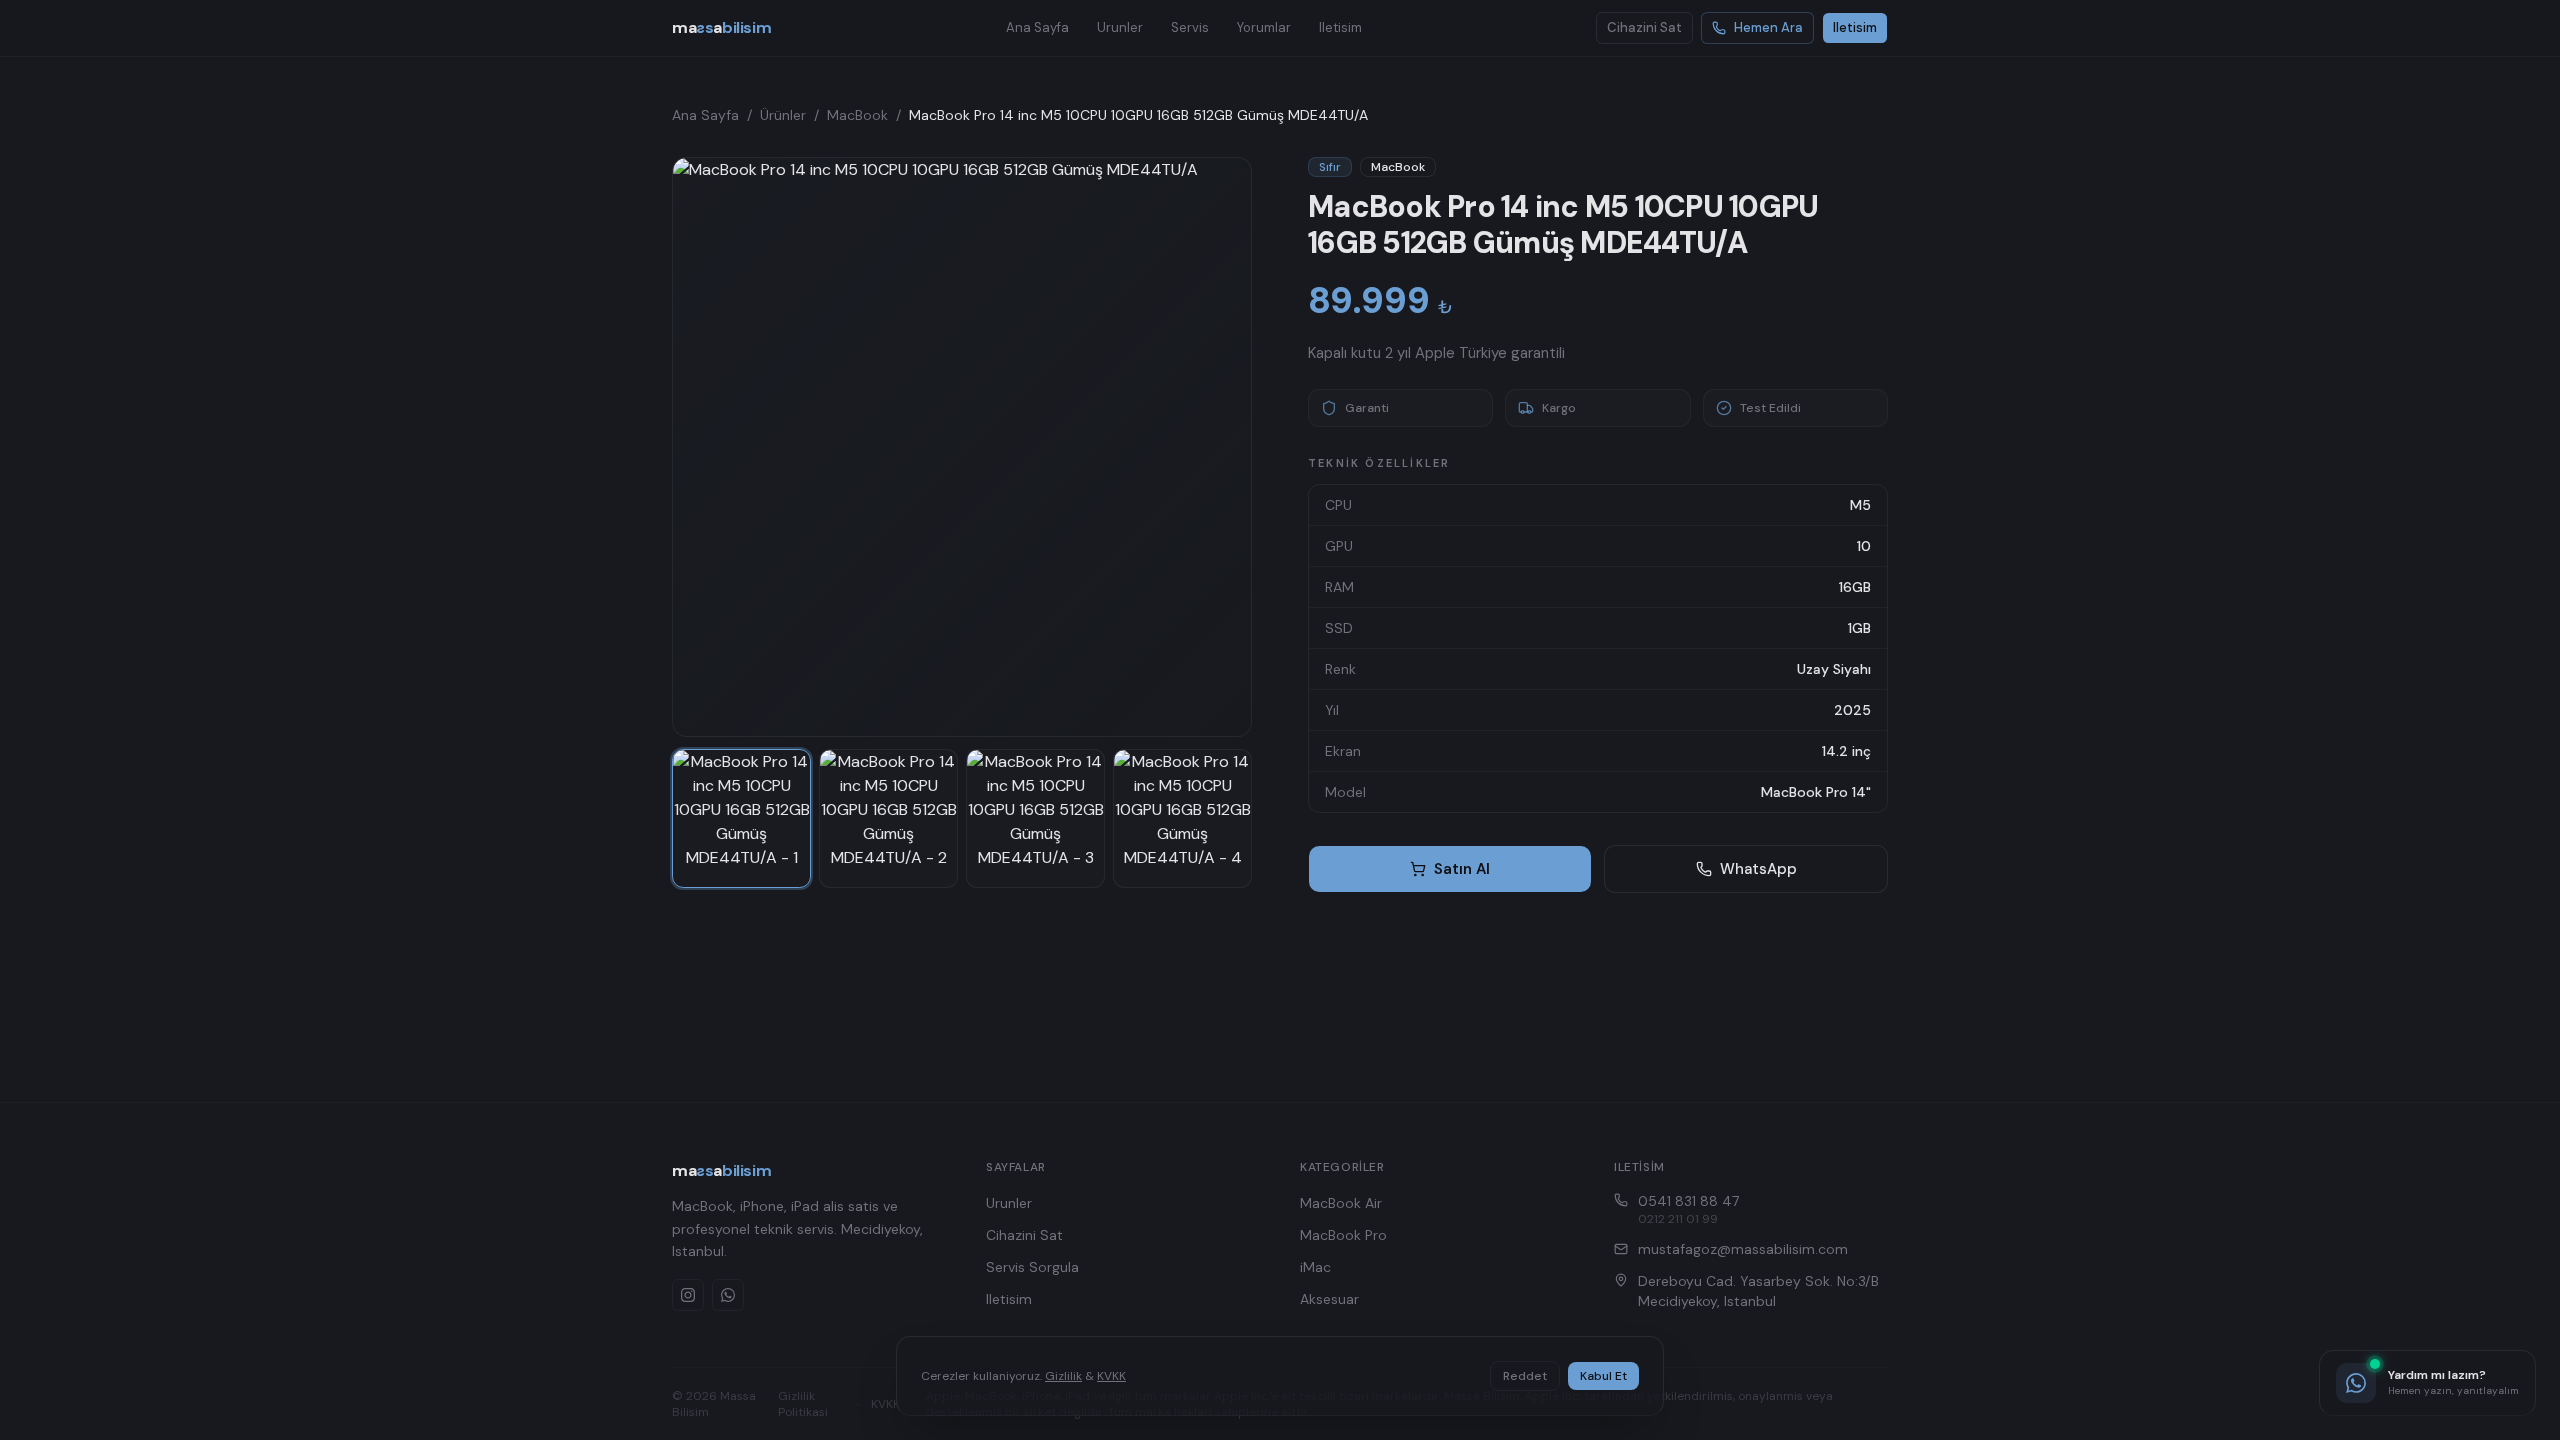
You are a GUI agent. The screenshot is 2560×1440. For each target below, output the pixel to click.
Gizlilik (1063, 1376)
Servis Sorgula (1032, 1267)
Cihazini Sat (1644, 27)
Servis (1190, 27)
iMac (1315, 1267)
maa (721, 27)
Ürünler (783, 115)
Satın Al (1462, 869)
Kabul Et (1603, 1376)
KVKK (1111, 1376)
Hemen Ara (1768, 27)
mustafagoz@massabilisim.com (1743, 1249)
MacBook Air (1341, 1203)
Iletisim (1340, 27)
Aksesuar (1329, 1299)
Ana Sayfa (1037, 27)
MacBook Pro (1343, 1235)
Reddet (1525, 1376)
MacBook (857, 115)
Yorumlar (1264, 27)
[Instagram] (688, 1295)
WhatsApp (1758, 869)
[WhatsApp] (728, 1295)
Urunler (1120, 27)
